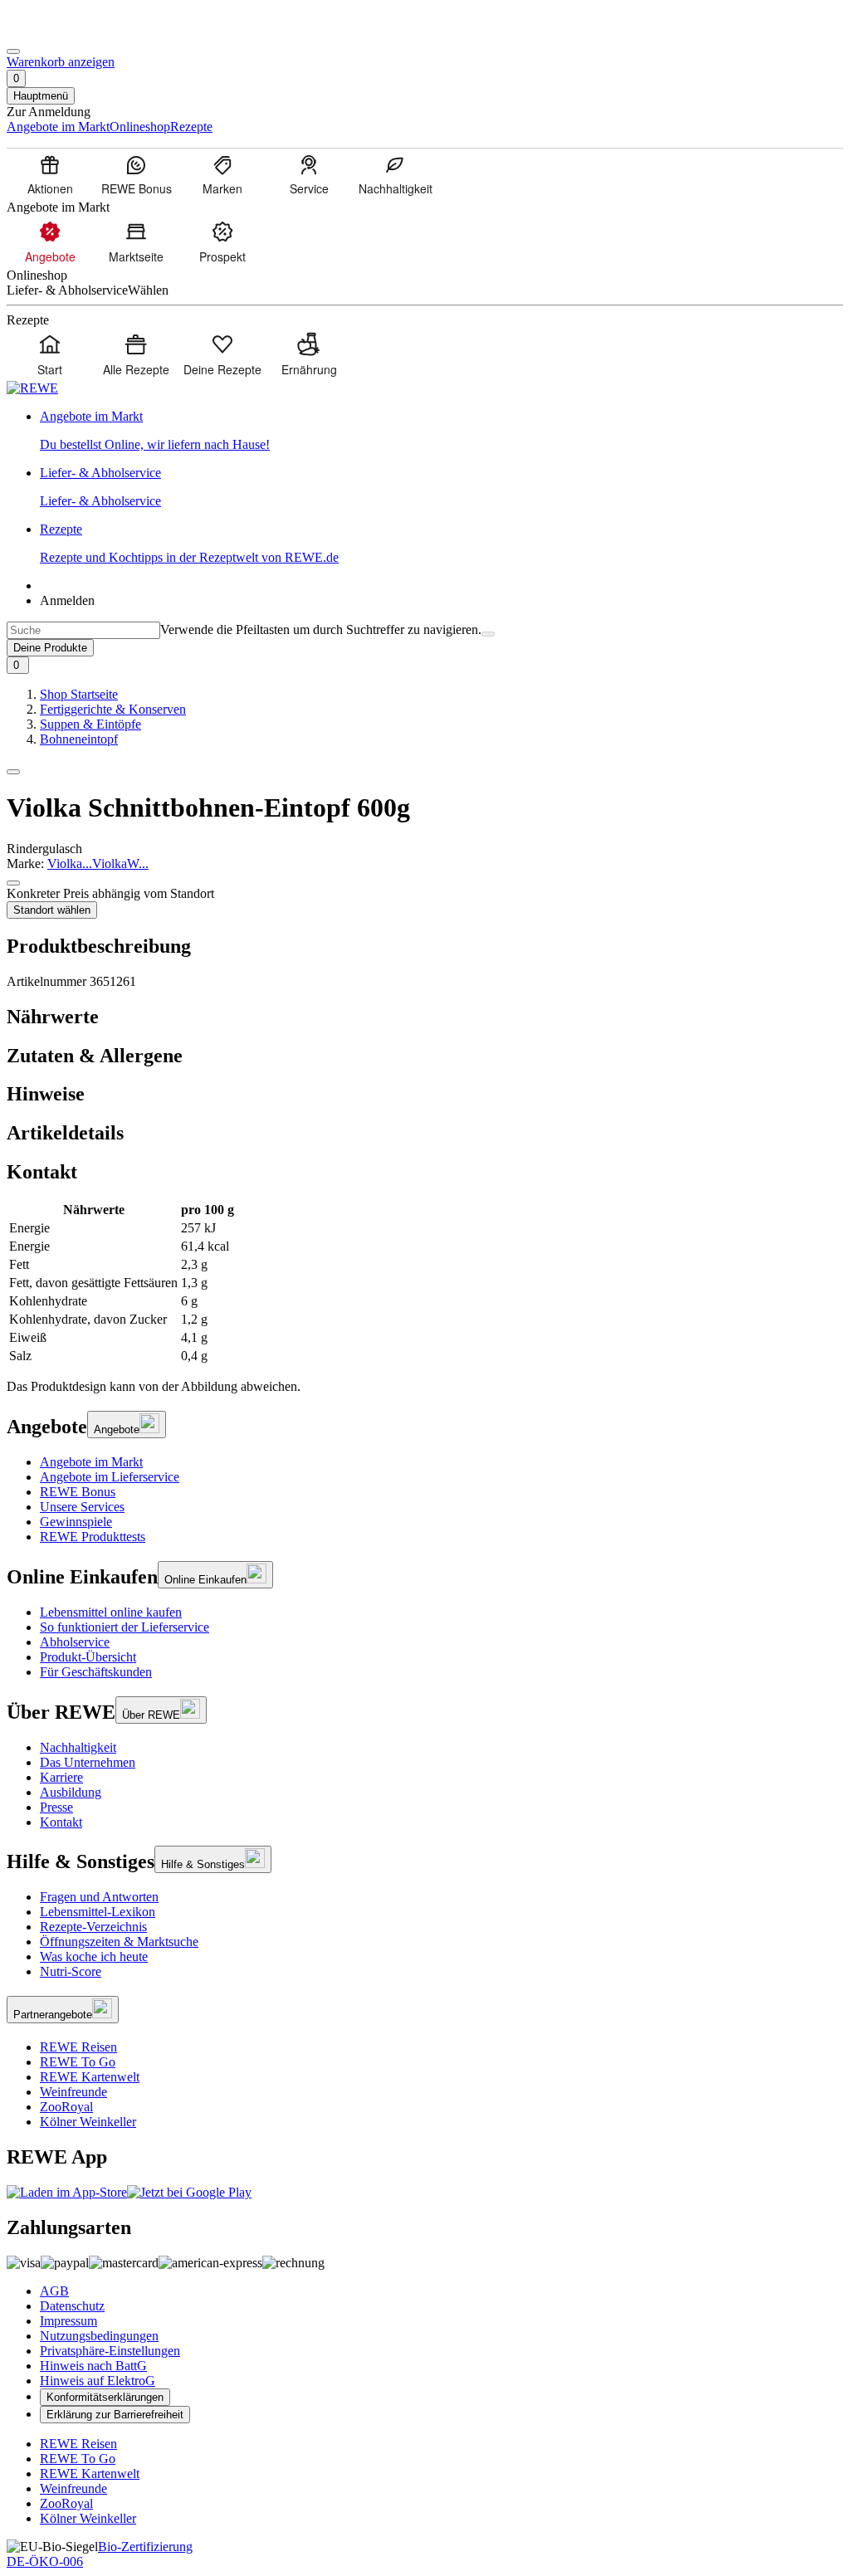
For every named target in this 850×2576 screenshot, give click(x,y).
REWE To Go (78, 2062)
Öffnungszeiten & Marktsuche (119, 1942)
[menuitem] (50, 174)
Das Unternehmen (88, 1762)
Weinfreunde (73, 2092)
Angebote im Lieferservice (110, 1477)
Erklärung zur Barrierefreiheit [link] (115, 2415)
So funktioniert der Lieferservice (125, 1627)
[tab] (425, 1017)
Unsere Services (82, 1507)
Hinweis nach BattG (93, 2366)
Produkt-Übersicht (88, 1657)
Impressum (68, 2321)
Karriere (61, 1777)
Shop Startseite (79, 694)
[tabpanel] (425, 1283)
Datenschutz (72, 2306)
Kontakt (61, 1822)
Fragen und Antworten (99, 1897)
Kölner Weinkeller (88, 2122)
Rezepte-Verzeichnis (93, 1927)
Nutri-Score (71, 1971)
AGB (54, 2291)
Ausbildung (71, 1792)
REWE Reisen (78, 2047)
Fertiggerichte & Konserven (113, 709)
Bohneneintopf (79, 739)
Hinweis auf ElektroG (98, 2381)
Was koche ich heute (94, 1956)
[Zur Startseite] (63, 32)
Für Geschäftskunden (96, 1672)
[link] (442, 431)
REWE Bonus (78, 1492)
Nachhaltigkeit (78, 1747)
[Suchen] (488, 634)
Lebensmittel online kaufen (111, 1612)
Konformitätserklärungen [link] (105, 2397)
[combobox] (83, 630)
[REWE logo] (32, 388)
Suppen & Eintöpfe (90, 724)
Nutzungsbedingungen (99, 2336)
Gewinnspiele (76, 1522)
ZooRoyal (66, 2107)
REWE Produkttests (93, 1537)
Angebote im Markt (91, 1462)
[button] (13, 772)
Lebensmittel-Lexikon (98, 1912)
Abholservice (75, 1642)
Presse (56, 1807)
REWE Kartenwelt (90, 2077)
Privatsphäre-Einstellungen (110, 2351)
